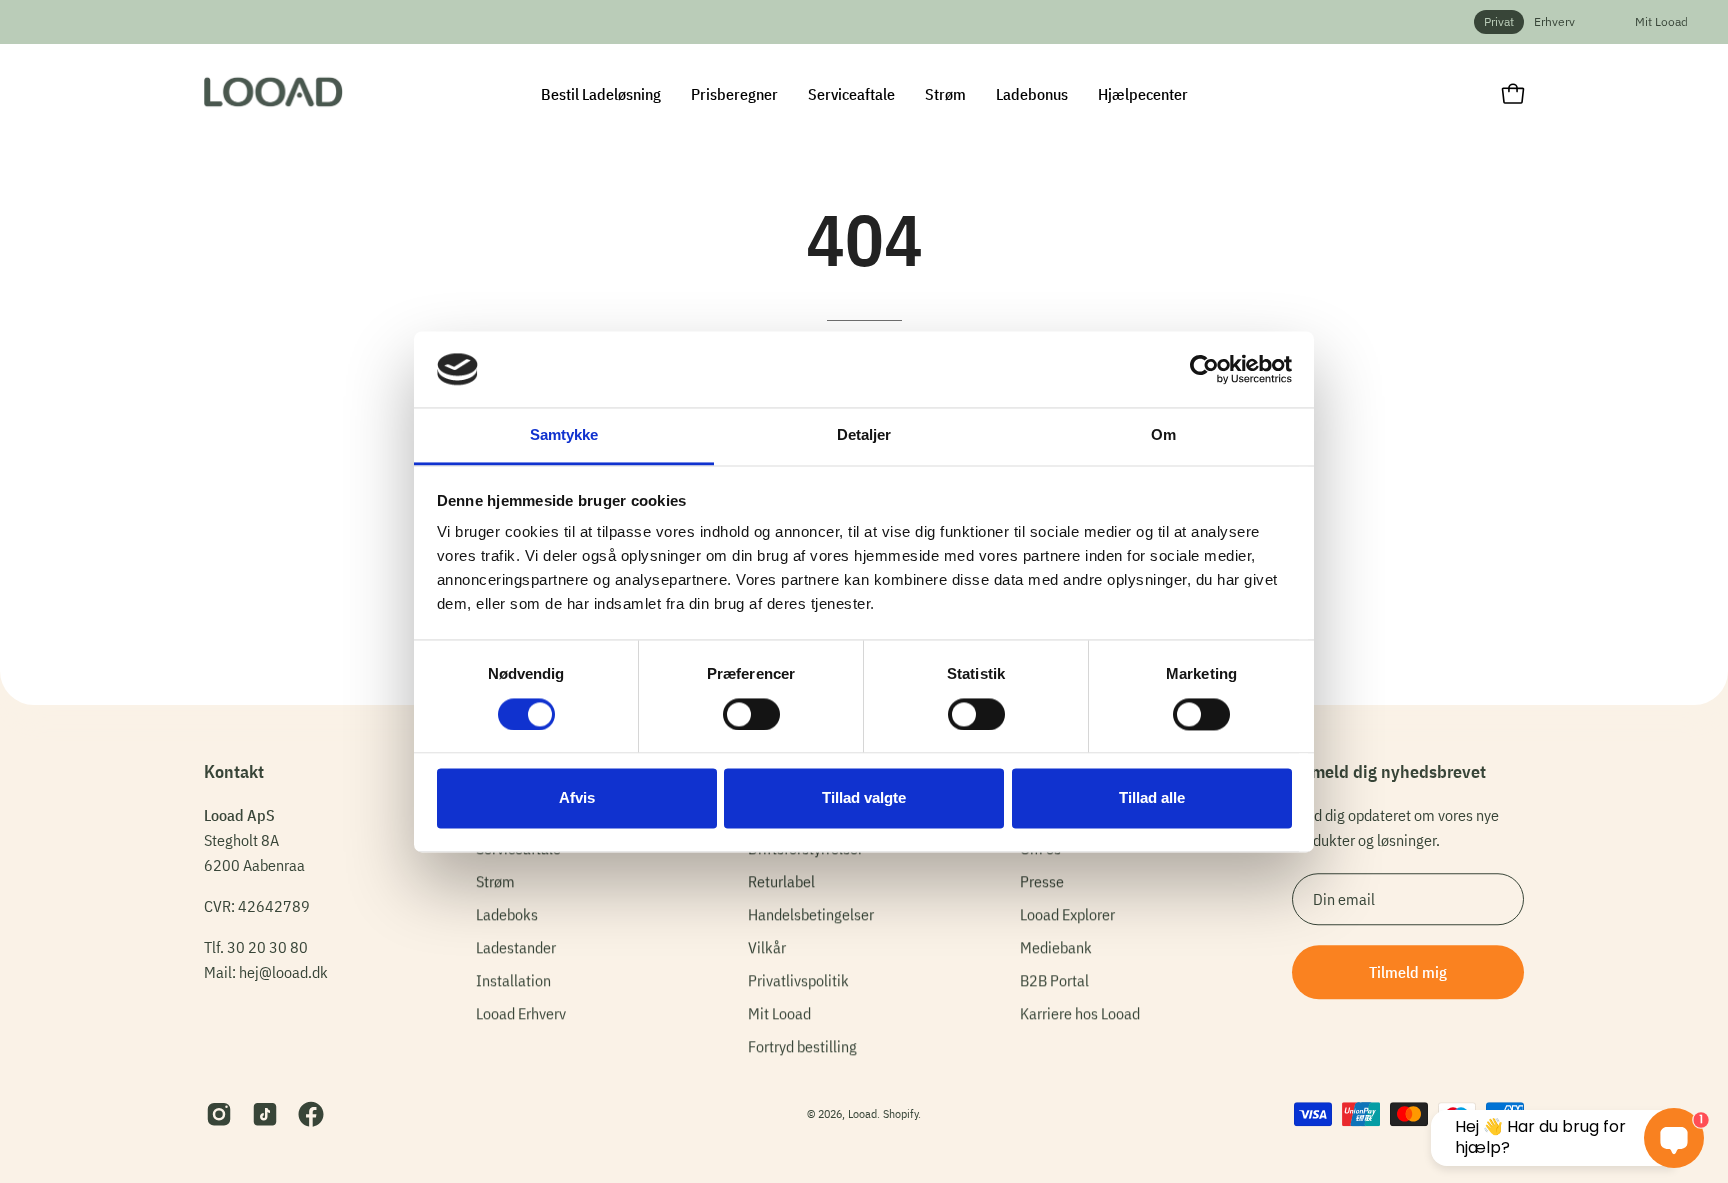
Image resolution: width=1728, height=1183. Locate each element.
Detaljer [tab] (864, 435)
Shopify (900, 1113)
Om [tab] (1163, 435)
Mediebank (1056, 947)
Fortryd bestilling (802, 1046)
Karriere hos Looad (1080, 1013)
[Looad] (274, 94)
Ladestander (516, 947)
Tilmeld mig (1408, 972)
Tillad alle (1152, 798)
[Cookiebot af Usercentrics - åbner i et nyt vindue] (1204, 369)
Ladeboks (507, 914)
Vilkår (767, 947)
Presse (1042, 881)
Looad (862, 1113)
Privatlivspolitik (798, 980)
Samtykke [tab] (564, 435)
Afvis (577, 798)
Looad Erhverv (521, 1013)
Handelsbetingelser (811, 914)
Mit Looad (1661, 21)
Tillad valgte (864, 798)
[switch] (751, 714)
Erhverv (1554, 21)
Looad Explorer (1067, 914)
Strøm (495, 881)
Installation (513, 980)
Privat (1499, 21)
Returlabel (781, 881)
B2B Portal (1054, 980)
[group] (864, 22)
